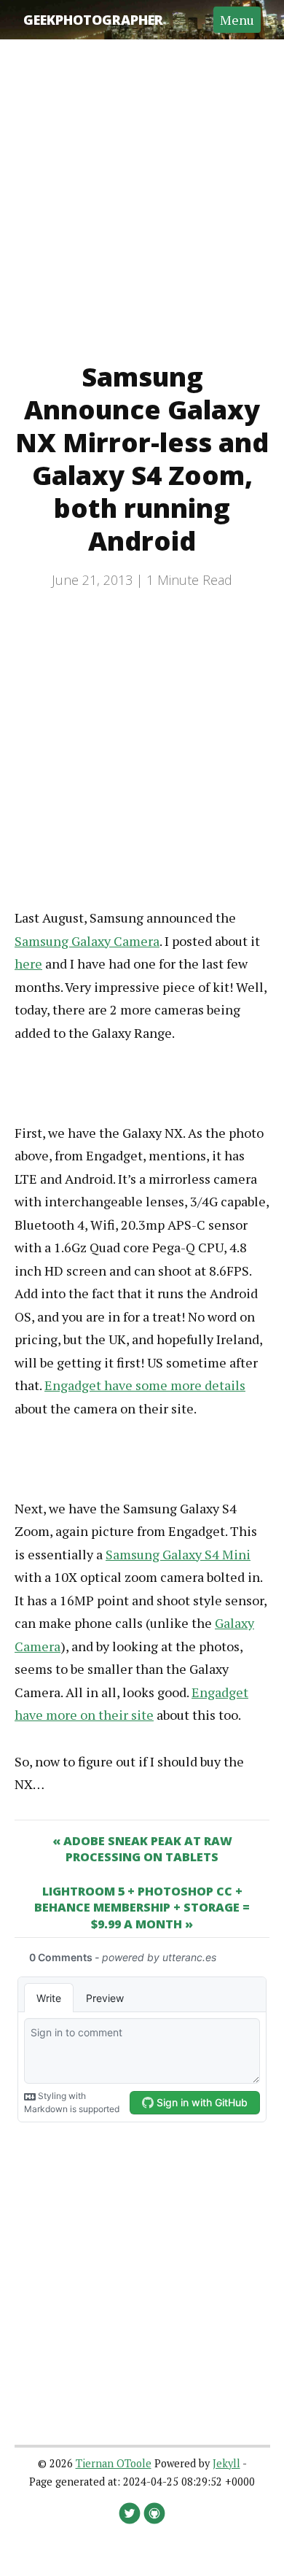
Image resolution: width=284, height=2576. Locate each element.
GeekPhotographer (93, 20)
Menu (237, 20)
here (28, 963)
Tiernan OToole (114, 2463)
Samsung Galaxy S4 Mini (178, 1554)
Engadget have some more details (145, 1385)
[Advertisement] (142, 182)
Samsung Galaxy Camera (87, 941)
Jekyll (226, 2463)
